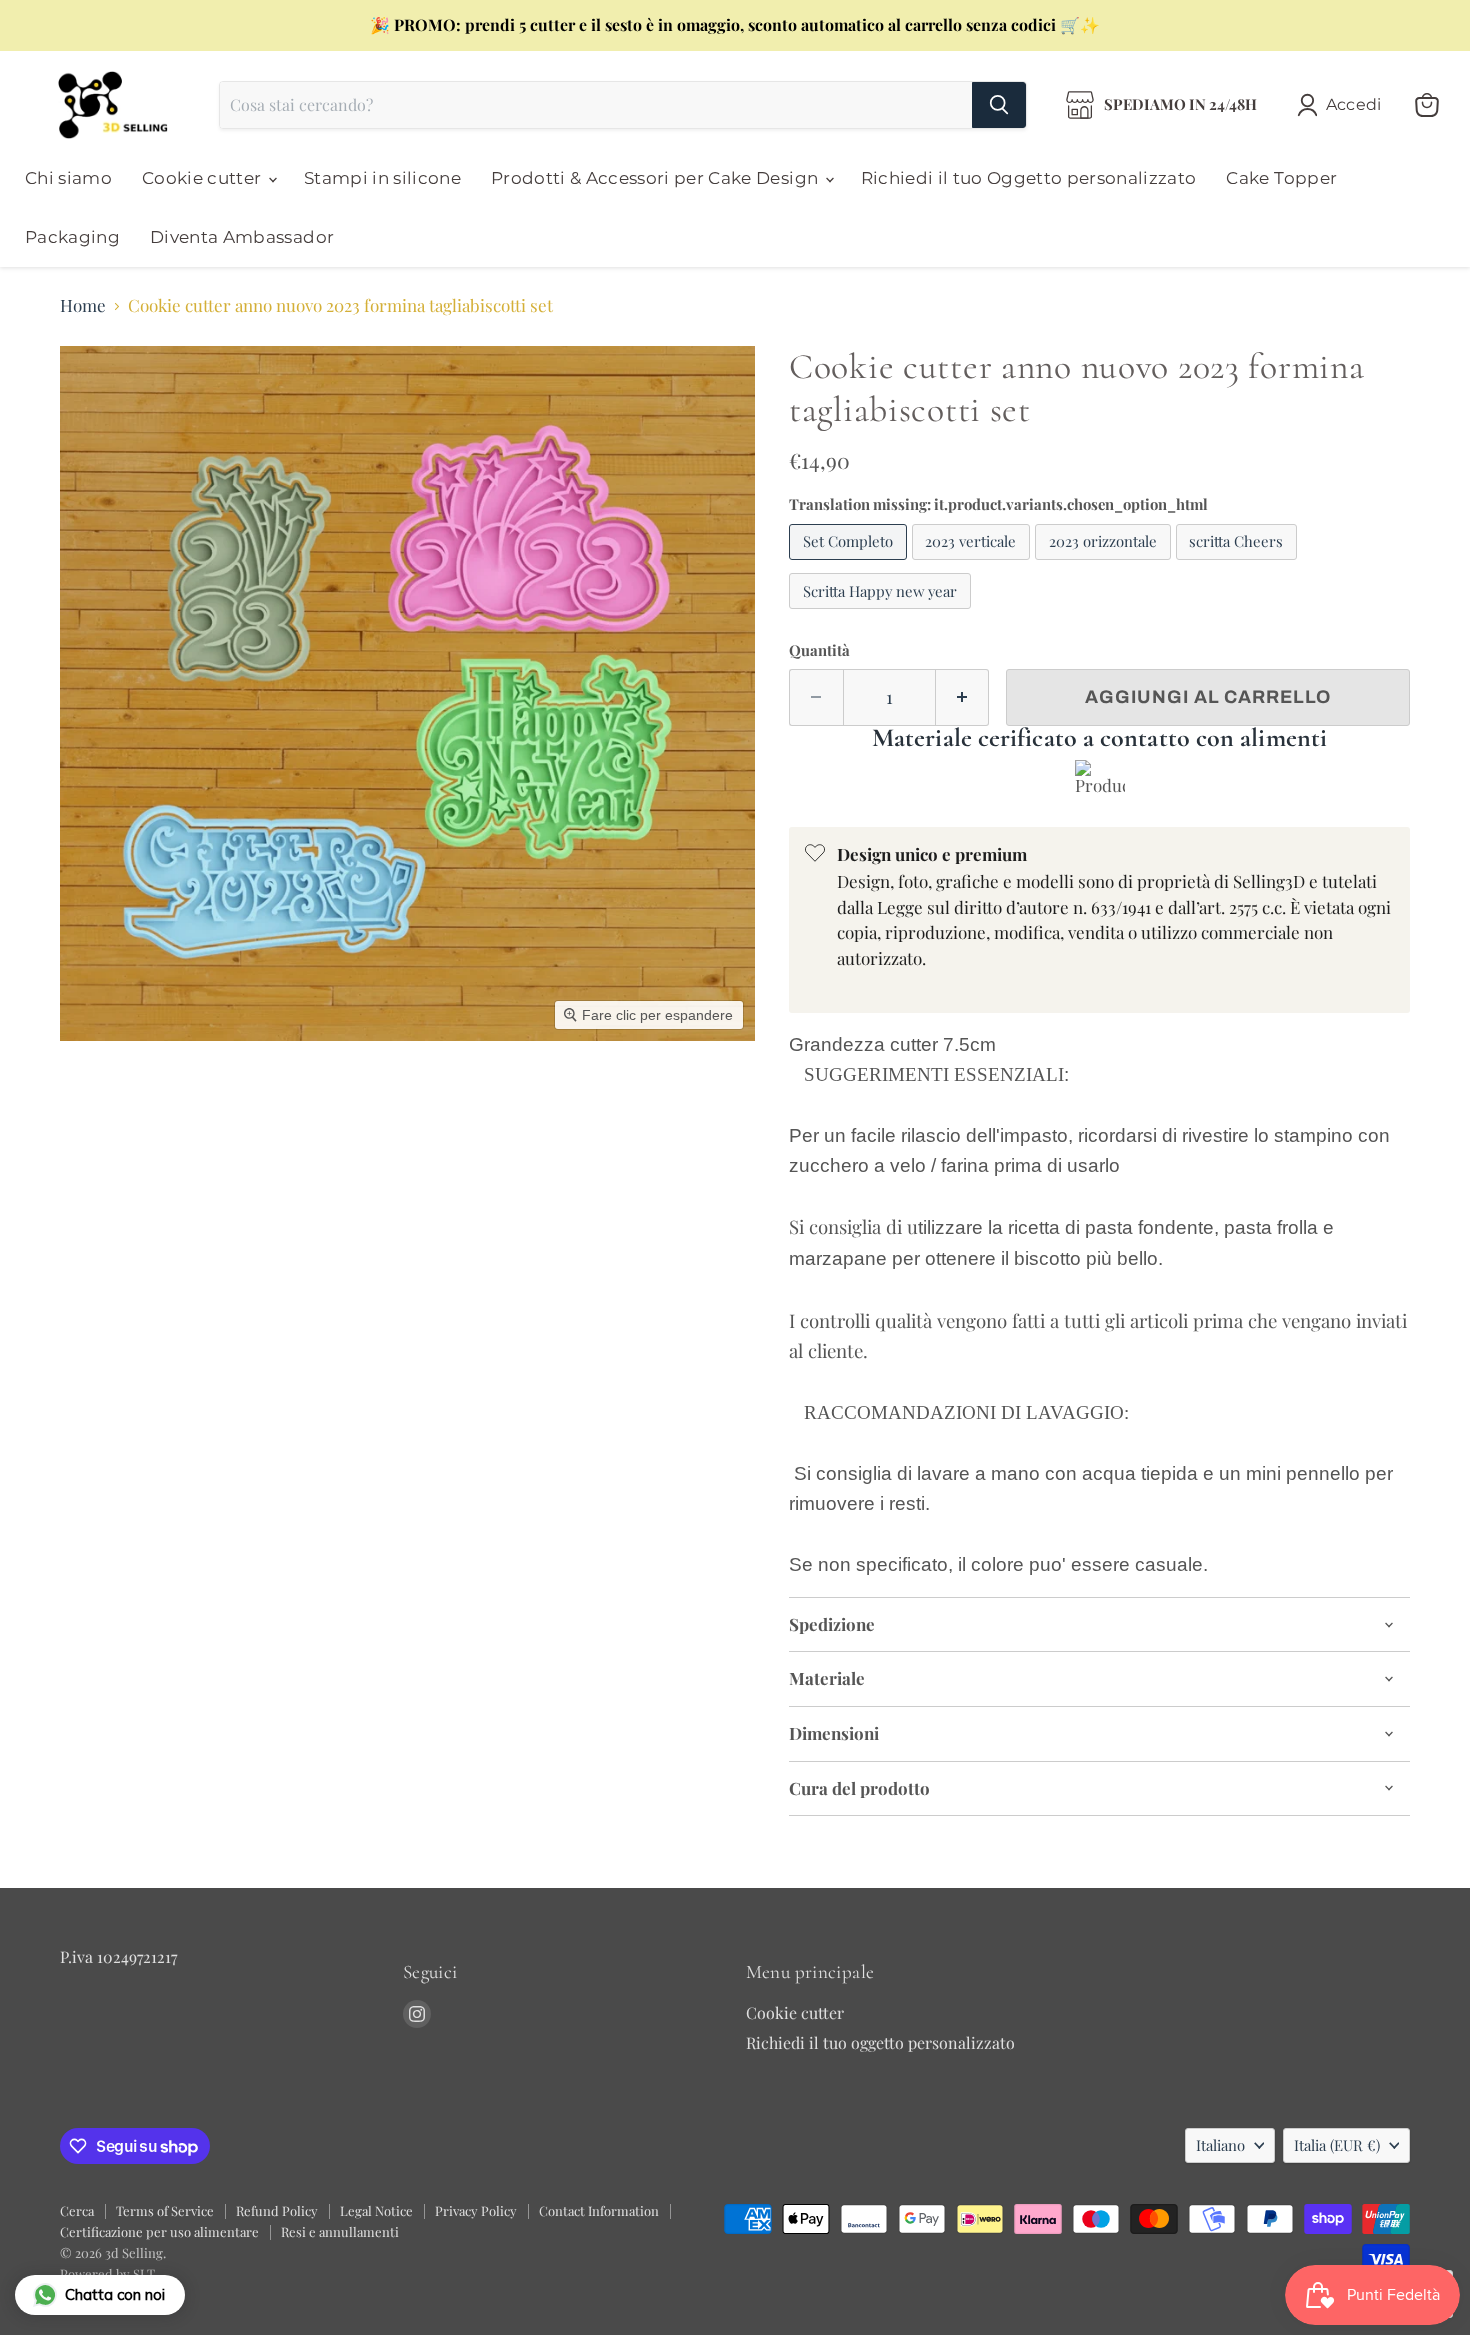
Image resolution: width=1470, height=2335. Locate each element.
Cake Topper (1281, 178)
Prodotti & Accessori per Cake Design (657, 178)
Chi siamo (68, 178)
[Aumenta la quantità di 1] (963, 697)
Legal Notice (376, 2210)
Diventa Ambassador (242, 237)
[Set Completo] (850, 563)
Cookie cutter (204, 178)
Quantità (819, 650)
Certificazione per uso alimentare (159, 2231)
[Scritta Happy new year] (882, 612)
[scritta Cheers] (1239, 563)
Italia (1337, 2145)
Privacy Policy (476, 2210)
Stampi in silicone (382, 178)
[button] (1343, 105)
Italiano (1220, 2145)
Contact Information (599, 2210)
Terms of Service (165, 2210)
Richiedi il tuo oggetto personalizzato (880, 2042)
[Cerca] (999, 105)
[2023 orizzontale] (1105, 563)
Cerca (77, 2210)
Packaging (72, 237)
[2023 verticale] (974, 563)
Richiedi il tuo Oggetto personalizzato (1029, 178)
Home (83, 306)
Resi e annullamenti (340, 2231)
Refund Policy (277, 2210)
